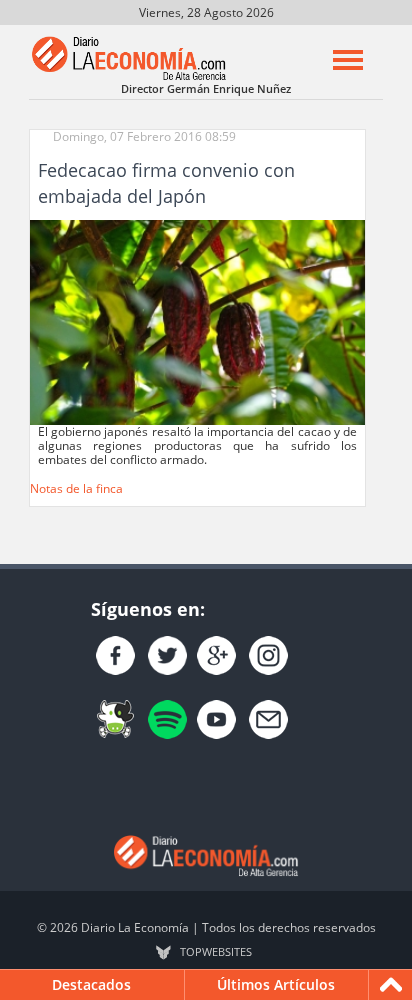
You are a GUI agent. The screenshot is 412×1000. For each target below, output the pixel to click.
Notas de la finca (76, 488)
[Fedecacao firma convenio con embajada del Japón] (197, 321)
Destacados (91, 984)
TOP (216, 952)
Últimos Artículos (276, 984)
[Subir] (391, 985)
